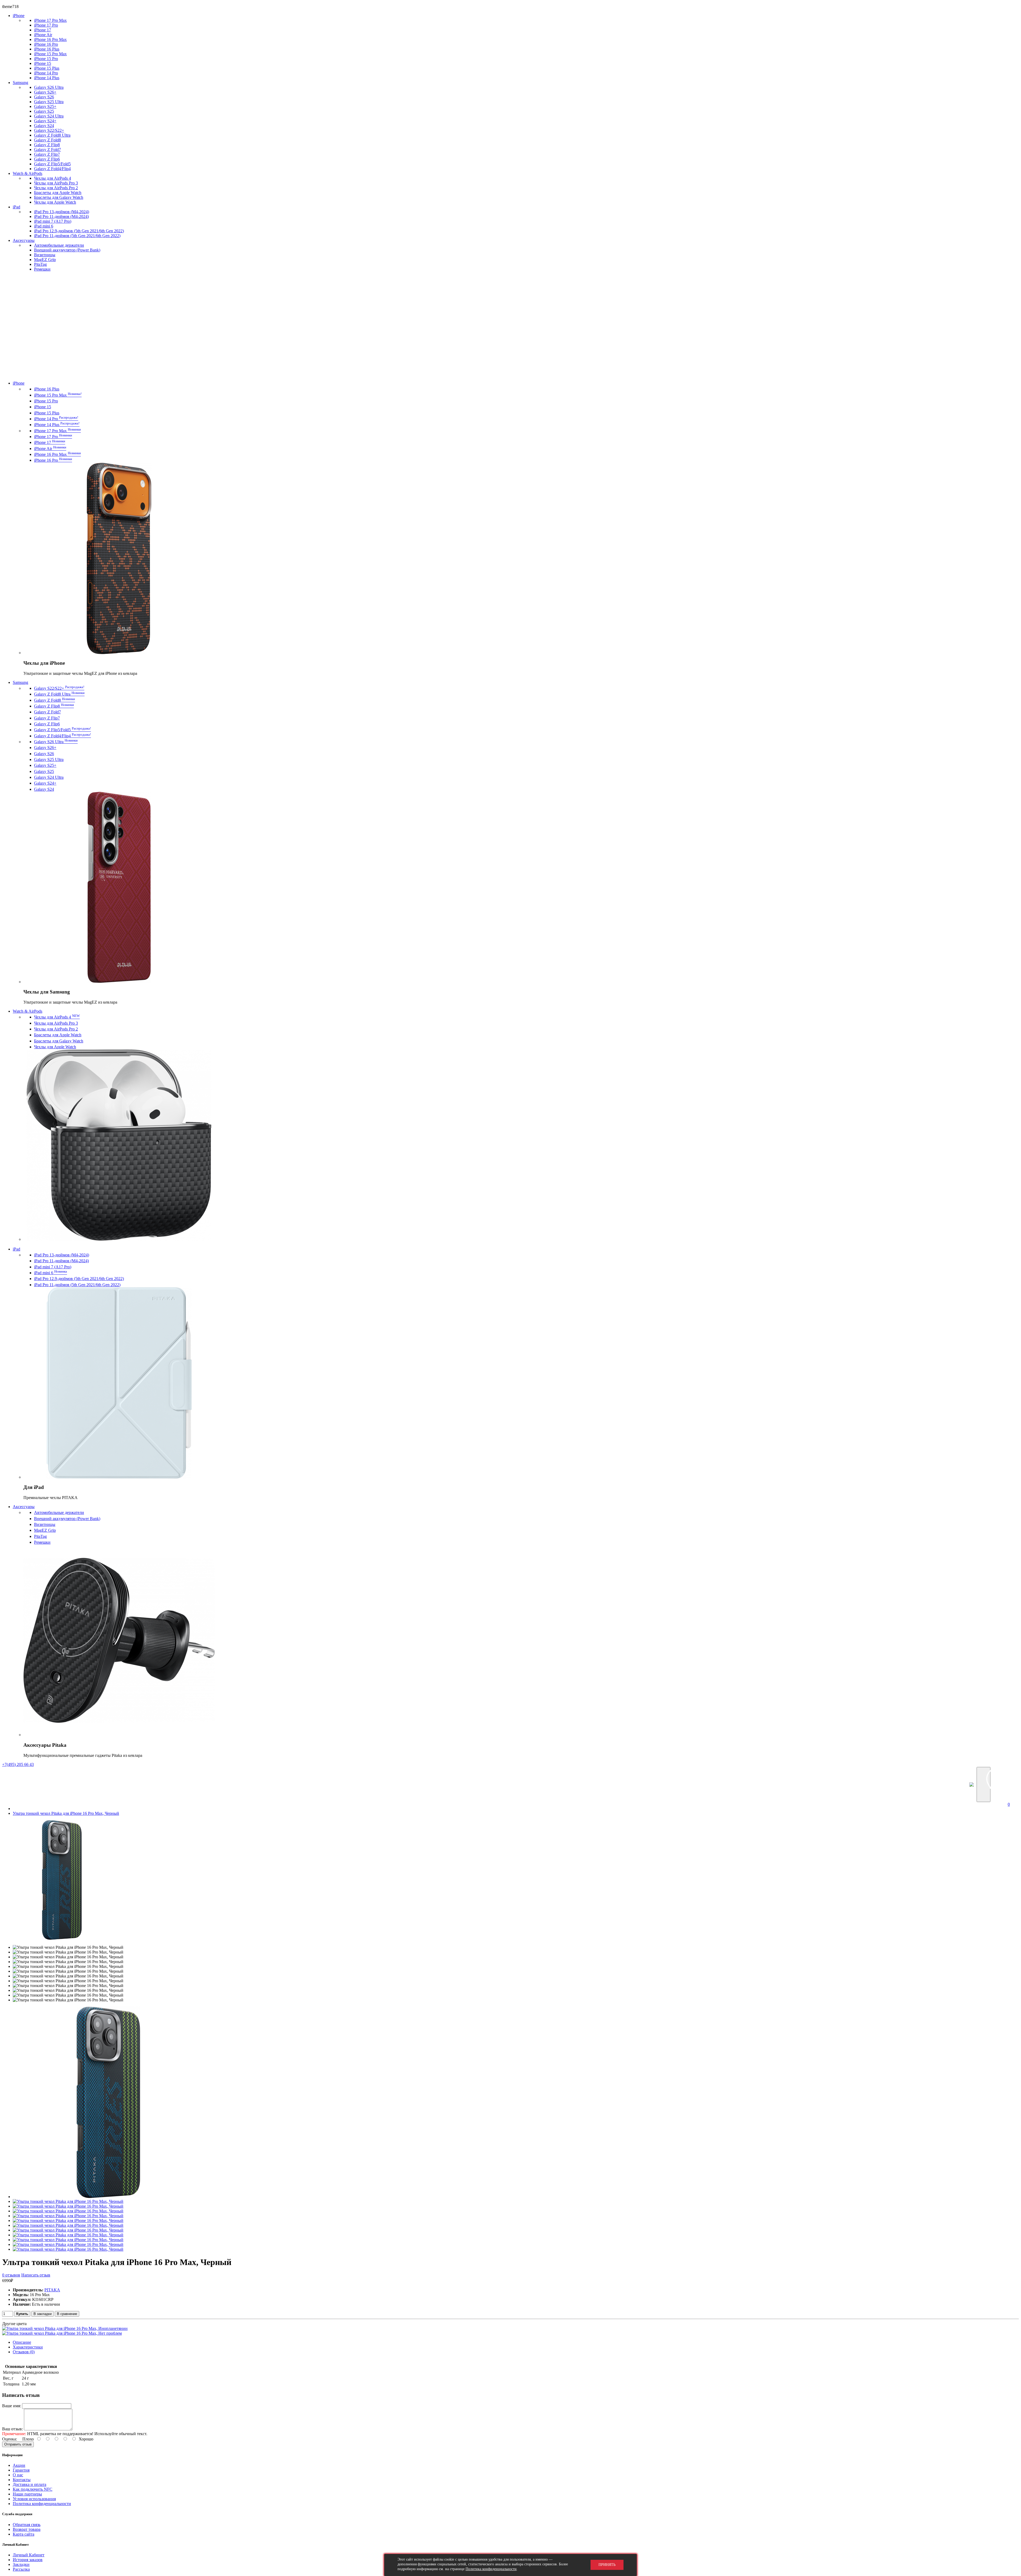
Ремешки (42, 269)
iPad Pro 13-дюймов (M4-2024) (62, 212)
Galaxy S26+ (45, 92)
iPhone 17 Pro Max (50, 20)
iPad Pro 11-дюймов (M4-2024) (61, 216)
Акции (19, 2465)
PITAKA (52, 2290)
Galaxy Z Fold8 (47, 140)
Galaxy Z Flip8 (47, 145)
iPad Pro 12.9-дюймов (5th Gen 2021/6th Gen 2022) (79, 231)
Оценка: (10, 2439)
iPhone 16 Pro (46, 44)
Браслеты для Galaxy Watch (59, 197)
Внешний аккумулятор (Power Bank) (67, 250)
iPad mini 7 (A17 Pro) (53, 221)
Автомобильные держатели (59, 245)
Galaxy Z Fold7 (47, 150)
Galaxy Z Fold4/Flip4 (52, 169)
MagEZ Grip (45, 260)
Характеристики (28, 2347)
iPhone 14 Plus (47, 78)
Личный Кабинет (29, 2555)
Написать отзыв (36, 2275)
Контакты (22, 2480)
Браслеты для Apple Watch (58, 193)
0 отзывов (11, 2275)
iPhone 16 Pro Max (50, 39)
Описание (22, 2342)
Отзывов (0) (24, 2352)
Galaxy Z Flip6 (47, 159)
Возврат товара (27, 2529)
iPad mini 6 (44, 226)
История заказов (28, 2560)
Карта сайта (24, 2534)
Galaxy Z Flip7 (47, 154)
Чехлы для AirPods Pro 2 (56, 188)
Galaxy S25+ (45, 106)
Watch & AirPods (28, 173)
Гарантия (21, 2470)
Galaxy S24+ (45, 121)
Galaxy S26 (44, 97)
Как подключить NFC (33, 2489)
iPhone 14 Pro (46, 73)
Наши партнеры (27, 2494)
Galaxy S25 (44, 111)
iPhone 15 (43, 63)
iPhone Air (43, 35)
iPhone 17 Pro (46, 25)
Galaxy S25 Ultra (49, 102)
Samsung (20, 83)
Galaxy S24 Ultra (49, 116)
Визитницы (45, 255)
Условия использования (34, 2499)
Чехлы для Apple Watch (55, 202)
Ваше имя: (12, 2406)
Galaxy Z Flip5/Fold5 (52, 164)
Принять (607, 2565)
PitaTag (40, 264)
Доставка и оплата (30, 2484)
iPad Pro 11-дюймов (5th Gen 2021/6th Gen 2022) (77, 236)
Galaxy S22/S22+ (49, 130)
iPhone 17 (43, 30)
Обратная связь (27, 2525)
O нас (18, 2475)
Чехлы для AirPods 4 (53, 178)
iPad (16, 207)
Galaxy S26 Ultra (49, 87)
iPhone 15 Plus (47, 68)
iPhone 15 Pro (46, 59)
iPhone (19, 16)
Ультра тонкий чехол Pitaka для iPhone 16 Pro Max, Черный (66, 1813)
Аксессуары (24, 240)
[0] (1011, 1784)
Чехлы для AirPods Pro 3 (56, 183)
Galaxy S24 (44, 126)
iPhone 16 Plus (47, 49)
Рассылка (21, 2569)
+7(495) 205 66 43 (18, 1764)
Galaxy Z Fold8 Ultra (52, 135)
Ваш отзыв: (12, 2429)
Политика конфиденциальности (42, 2504)
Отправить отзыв (18, 2444)
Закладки (21, 2564)
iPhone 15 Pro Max (50, 54)
